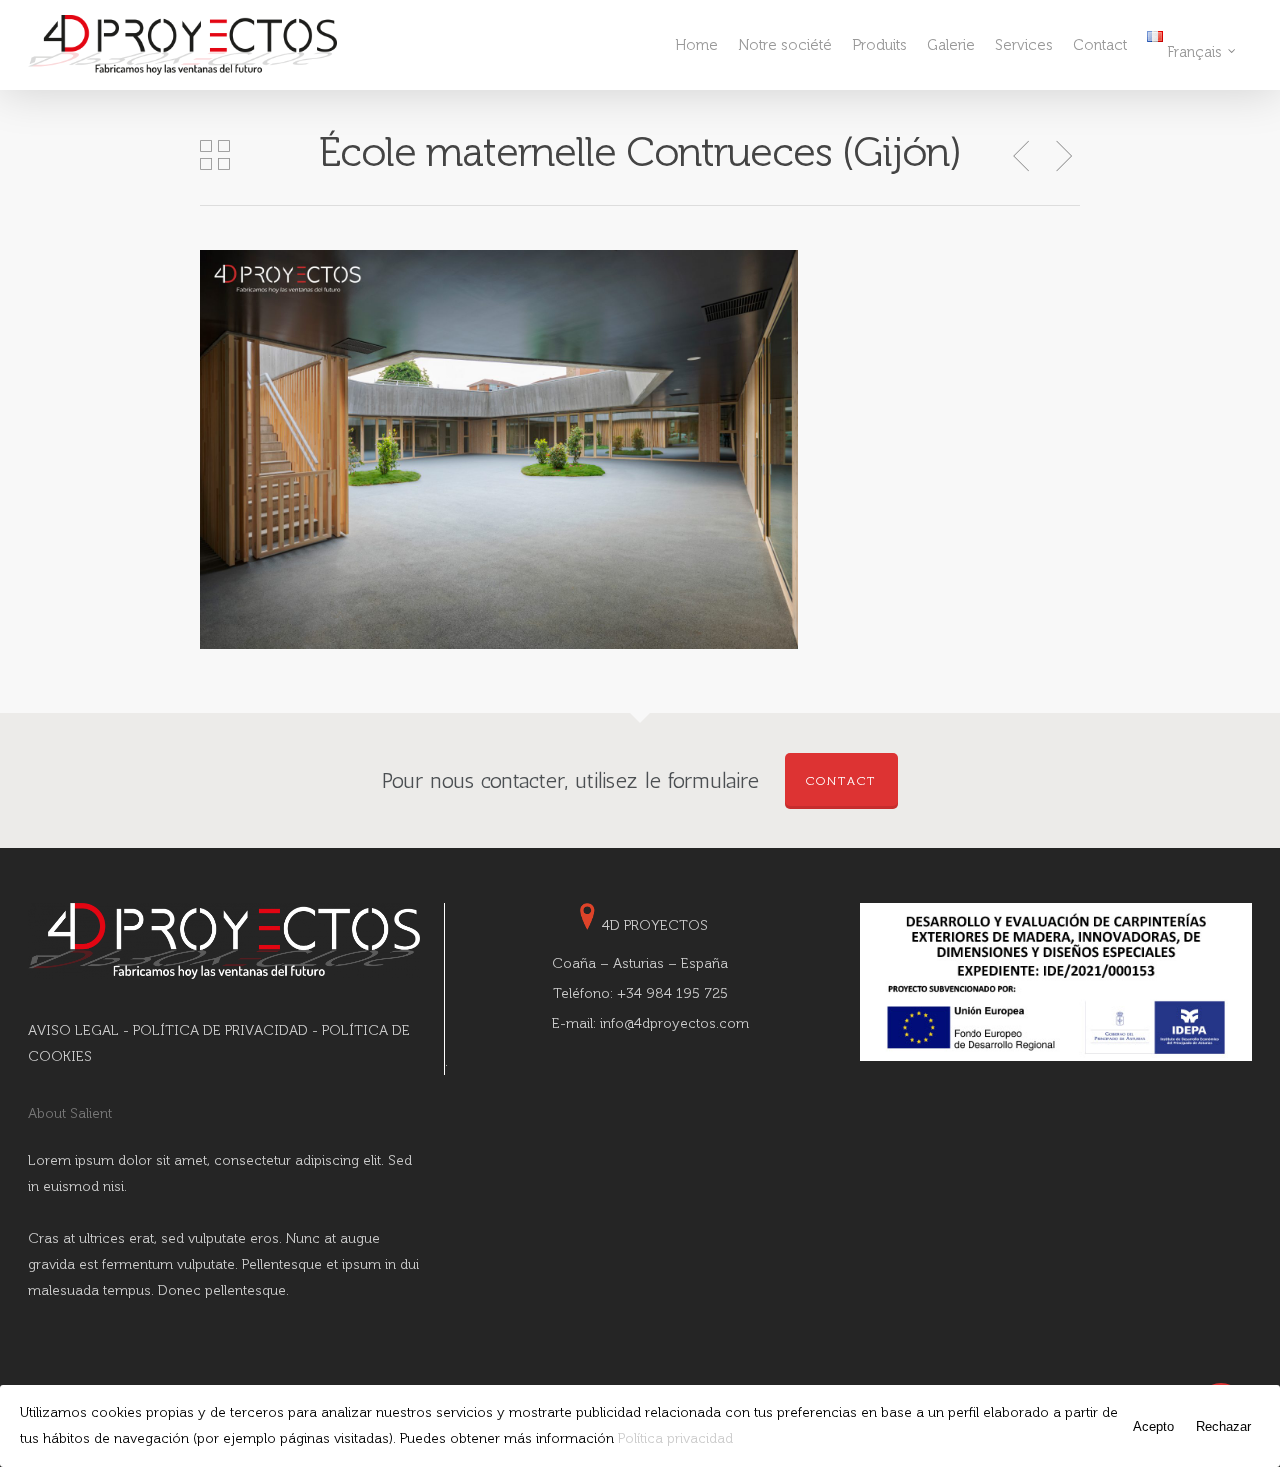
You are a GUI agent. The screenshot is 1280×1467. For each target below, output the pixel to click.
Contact (1100, 45)
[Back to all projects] (215, 157)
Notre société (785, 45)
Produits (879, 45)
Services (1024, 45)
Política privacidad (675, 1438)
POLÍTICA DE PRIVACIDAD (220, 1030)
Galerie (951, 45)
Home (696, 45)
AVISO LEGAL (73, 1030)
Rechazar (1223, 1426)
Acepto (1153, 1426)
